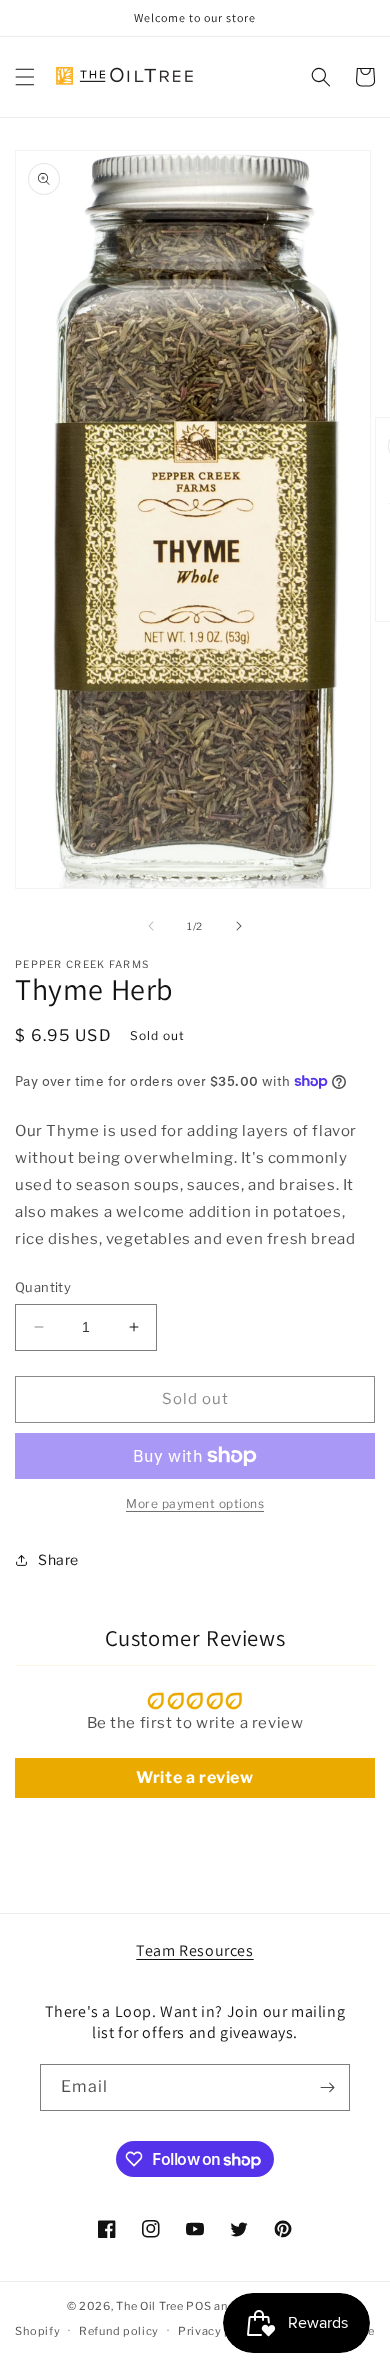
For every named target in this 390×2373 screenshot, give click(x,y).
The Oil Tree (149, 2306)
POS (198, 2306)
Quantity (43, 1287)
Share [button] (58, 1559)
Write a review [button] (194, 1777)
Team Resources (194, 1950)
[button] (25, 77)
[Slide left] (151, 926)
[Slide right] (239, 926)
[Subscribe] (327, 2087)
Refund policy (119, 2331)
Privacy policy (219, 2331)
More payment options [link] (195, 1503)
